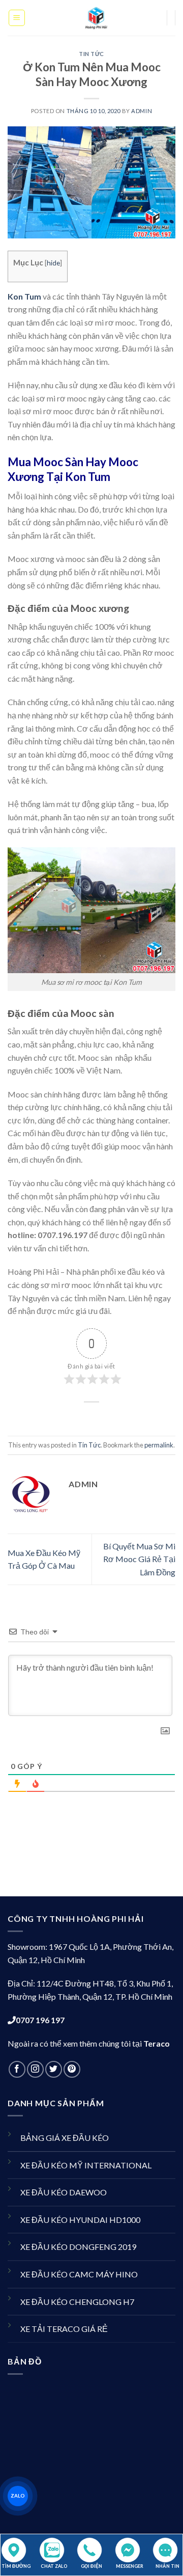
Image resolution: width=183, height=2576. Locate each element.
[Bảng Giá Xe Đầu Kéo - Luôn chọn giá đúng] (96, 18)
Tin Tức (91, 54)
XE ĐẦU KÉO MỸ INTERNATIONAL (86, 2165)
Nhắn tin (167, 2566)
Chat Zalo (54, 2566)
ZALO (18, 2496)
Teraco (157, 2043)
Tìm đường (16, 2566)
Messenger (130, 2566)
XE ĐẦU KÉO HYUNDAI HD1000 (80, 2220)
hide (53, 263)
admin (142, 111)
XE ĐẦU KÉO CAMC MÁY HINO (79, 2274)
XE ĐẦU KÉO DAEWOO (64, 2192)
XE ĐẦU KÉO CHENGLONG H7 (77, 2302)
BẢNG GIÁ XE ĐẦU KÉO (65, 2138)
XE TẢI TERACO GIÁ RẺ (64, 2329)
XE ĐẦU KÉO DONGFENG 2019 (78, 2247)
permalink (159, 1445)
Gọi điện (91, 2566)
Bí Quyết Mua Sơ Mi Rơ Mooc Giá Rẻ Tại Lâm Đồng (139, 1559)
